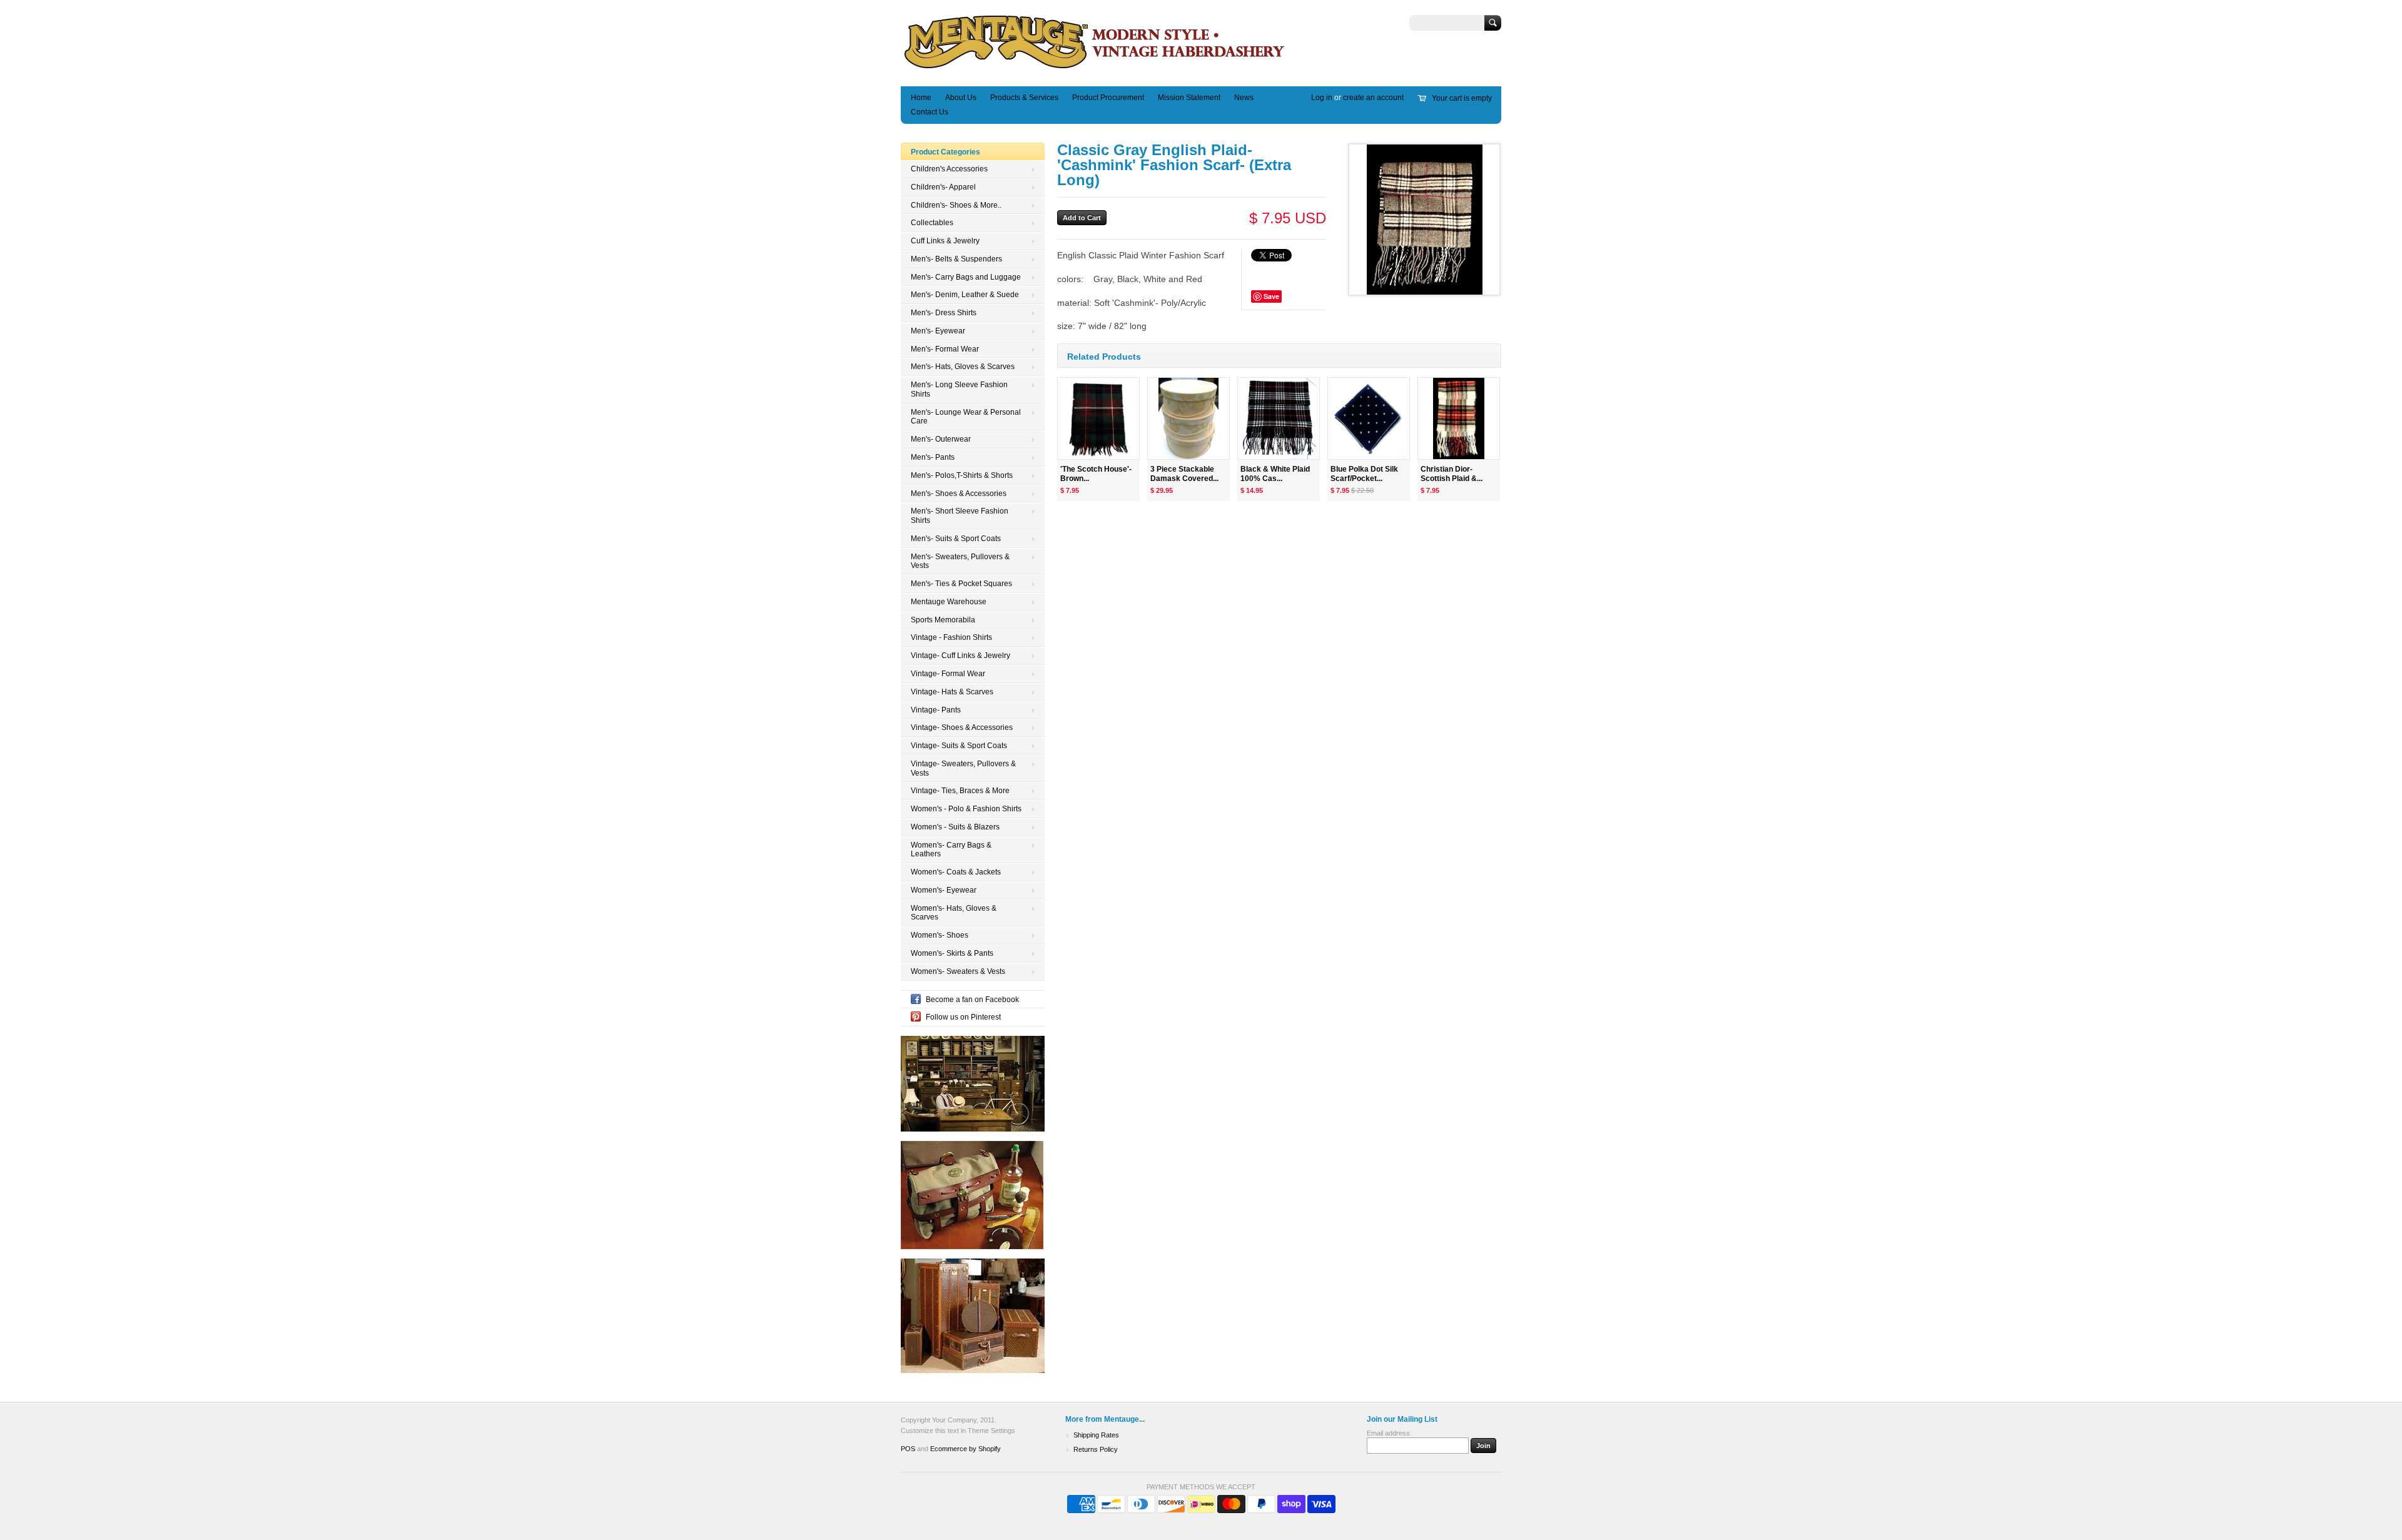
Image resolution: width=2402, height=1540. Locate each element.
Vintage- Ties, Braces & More (960, 791)
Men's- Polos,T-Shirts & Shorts (962, 475)
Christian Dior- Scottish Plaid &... (1452, 474)
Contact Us (930, 112)
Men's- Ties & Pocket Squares (961, 584)
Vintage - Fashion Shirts (951, 637)
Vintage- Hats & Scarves (952, 692)
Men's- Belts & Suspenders (956, 259)
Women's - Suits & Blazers (955, 827)
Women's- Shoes (940, 935)
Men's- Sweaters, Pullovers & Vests (960, 561)
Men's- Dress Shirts (944, 313)
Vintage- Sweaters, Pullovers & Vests (963, 768)
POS (908, 1449)
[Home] (1095, 68)
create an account (1373, 98)
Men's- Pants (933, 457)
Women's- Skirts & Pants (952, 953)
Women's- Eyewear (944, 890)
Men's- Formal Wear (945, 349)
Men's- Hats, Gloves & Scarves (963, 367)
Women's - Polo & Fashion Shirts (966, 809)
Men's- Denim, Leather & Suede (965, 295)
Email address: (1389, 1433)
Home (921, 98)
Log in (1322, 98)
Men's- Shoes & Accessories (959, 494)
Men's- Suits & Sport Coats (956, 539)
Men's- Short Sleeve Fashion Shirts (960, 516)
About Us (961, 98)
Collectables (932, 223)
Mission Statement (1189, 98)
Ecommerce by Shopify (965, 1449)
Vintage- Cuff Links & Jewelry (960, 656)
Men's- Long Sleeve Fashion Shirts (959, 389)
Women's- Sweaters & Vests (958, 971)
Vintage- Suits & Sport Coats (959, 746)
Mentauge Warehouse (949, 602)
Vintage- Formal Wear (948, 674)
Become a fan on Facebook (972, 1000)
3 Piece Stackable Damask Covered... (1184, 474)
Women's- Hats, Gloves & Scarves (954, 913)
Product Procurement (1108, 98)
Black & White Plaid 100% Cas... (1275, 474)
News (1244, 98)
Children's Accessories (949, 169)
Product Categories (945, 152)
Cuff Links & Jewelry (945, 241)
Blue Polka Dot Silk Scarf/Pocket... (1364, 474)
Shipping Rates (1096, 1435)
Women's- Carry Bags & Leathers (951, 850)
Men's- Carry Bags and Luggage (966, 277)
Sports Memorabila (943, 620)
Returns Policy (1096, 1449)
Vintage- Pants (936, 710)
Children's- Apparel (943, 187)
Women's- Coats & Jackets (956, 872)
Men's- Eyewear (938, 331)
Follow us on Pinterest (963, 1017)
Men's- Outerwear (941, 439)
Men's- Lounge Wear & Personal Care (966, 417)
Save (1271, 296)
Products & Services (1024, 98)
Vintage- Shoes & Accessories (962, 727)
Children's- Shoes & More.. (956, 205)
